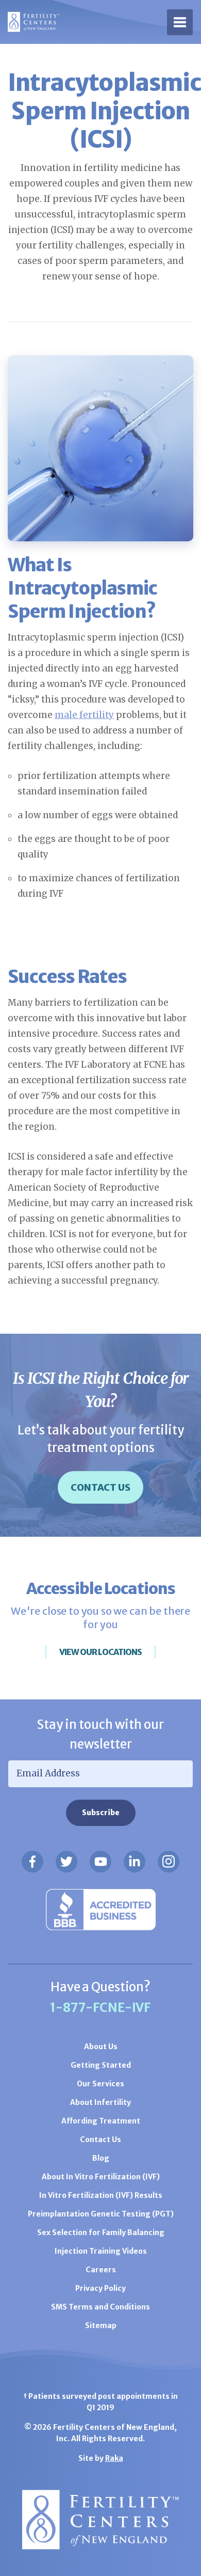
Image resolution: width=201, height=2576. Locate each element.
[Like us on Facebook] (32, 1862)
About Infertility (100, 2102)
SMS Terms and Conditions (100, 2307)
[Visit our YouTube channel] (100, 1862)
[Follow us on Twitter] (66, 1862)
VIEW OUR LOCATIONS (100, 1652)
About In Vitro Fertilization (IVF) (101, 2177)
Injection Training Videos (101, 2251)
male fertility (84, 715)
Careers (101, 2270)
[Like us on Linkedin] (135, 1862)
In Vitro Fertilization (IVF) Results (101, 2195)
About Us (101, 2047)
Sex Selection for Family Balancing (101, 2232)
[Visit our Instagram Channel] (169, 1862)
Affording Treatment (101, 2121)
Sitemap (101, 2325)
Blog (101, 2158)
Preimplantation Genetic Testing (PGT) (101, 2214)
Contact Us (100, 1487)
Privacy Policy (100, 2288)
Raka (114, 2458)
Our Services (100, 2084)
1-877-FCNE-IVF (100, 2008)
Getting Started (101, 2065)
